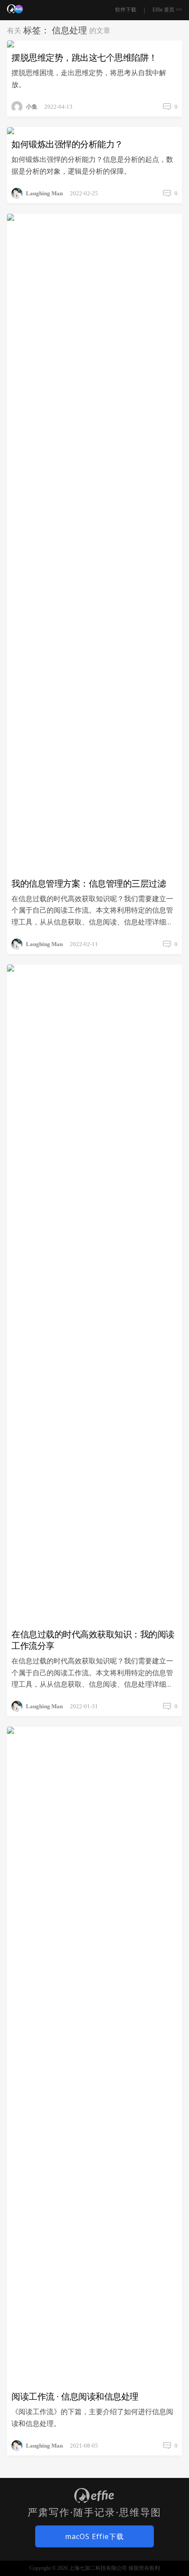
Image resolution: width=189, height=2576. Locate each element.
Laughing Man (44, 193)
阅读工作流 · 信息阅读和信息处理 (75, 2397)
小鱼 (32, 107)
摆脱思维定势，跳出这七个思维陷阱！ (84, 58)
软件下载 (126, 10)
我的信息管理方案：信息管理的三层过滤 (89, 884)
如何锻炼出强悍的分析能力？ (67, 144)
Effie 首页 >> (167, 10)
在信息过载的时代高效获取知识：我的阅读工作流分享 (93, 1640)
